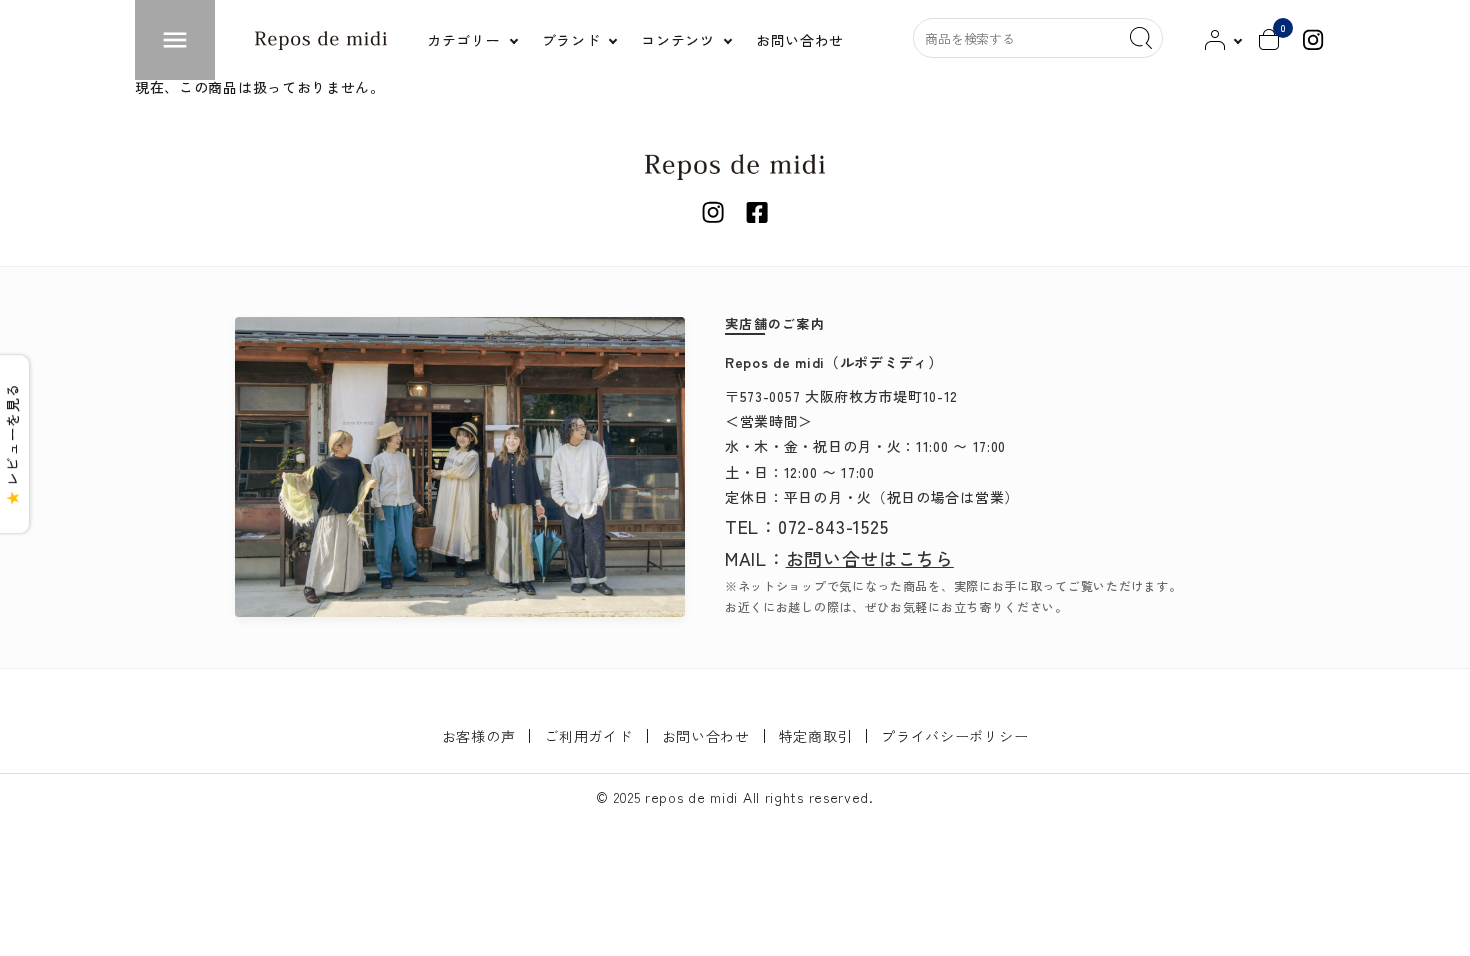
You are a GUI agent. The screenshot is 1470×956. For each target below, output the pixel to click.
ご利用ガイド (588, 736)
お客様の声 (479, 736)
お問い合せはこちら (870, 558)
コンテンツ (678, 40)
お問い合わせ (706, 736)
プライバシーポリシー (954, 736)
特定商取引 (816, 736)
